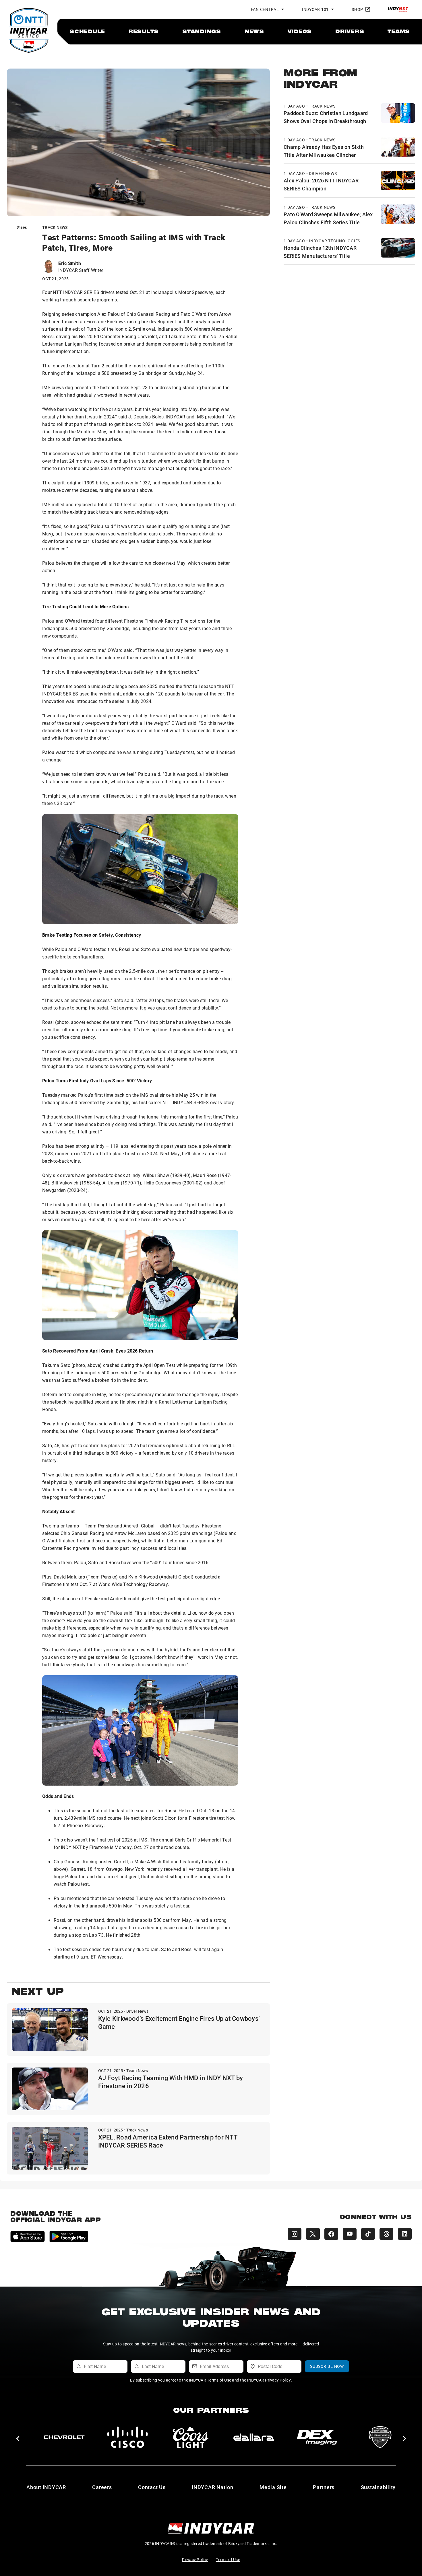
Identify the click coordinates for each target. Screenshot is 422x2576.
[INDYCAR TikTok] (368, 2234)
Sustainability (378, 2487)
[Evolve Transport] (254, 2437)
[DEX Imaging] (127, 2437)
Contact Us (152, 2487)
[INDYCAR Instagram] (295, 2234)
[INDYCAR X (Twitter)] (313, 2234)
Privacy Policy (195, 2560)
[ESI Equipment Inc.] (191, 2437)
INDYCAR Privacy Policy (269, 2380)
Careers (102, 2487)
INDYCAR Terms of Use (210, 2380)
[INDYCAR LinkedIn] (405, 2234)
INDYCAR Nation (213, 2487)
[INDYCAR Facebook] (331, 2234)
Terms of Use (228, 2560)
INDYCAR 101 (315, 9)
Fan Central (265, 9)
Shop (357, 9)
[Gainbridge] (380, 2437)
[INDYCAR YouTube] (350, 2234)
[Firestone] (317, 2437)
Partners (324, 2487)
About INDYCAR (46, 2487)
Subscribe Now (327, 2366)
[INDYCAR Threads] (386, 2234)
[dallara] (64, 2437)
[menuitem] (87, 31)
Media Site (273, 2487)
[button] (18, 2439)
